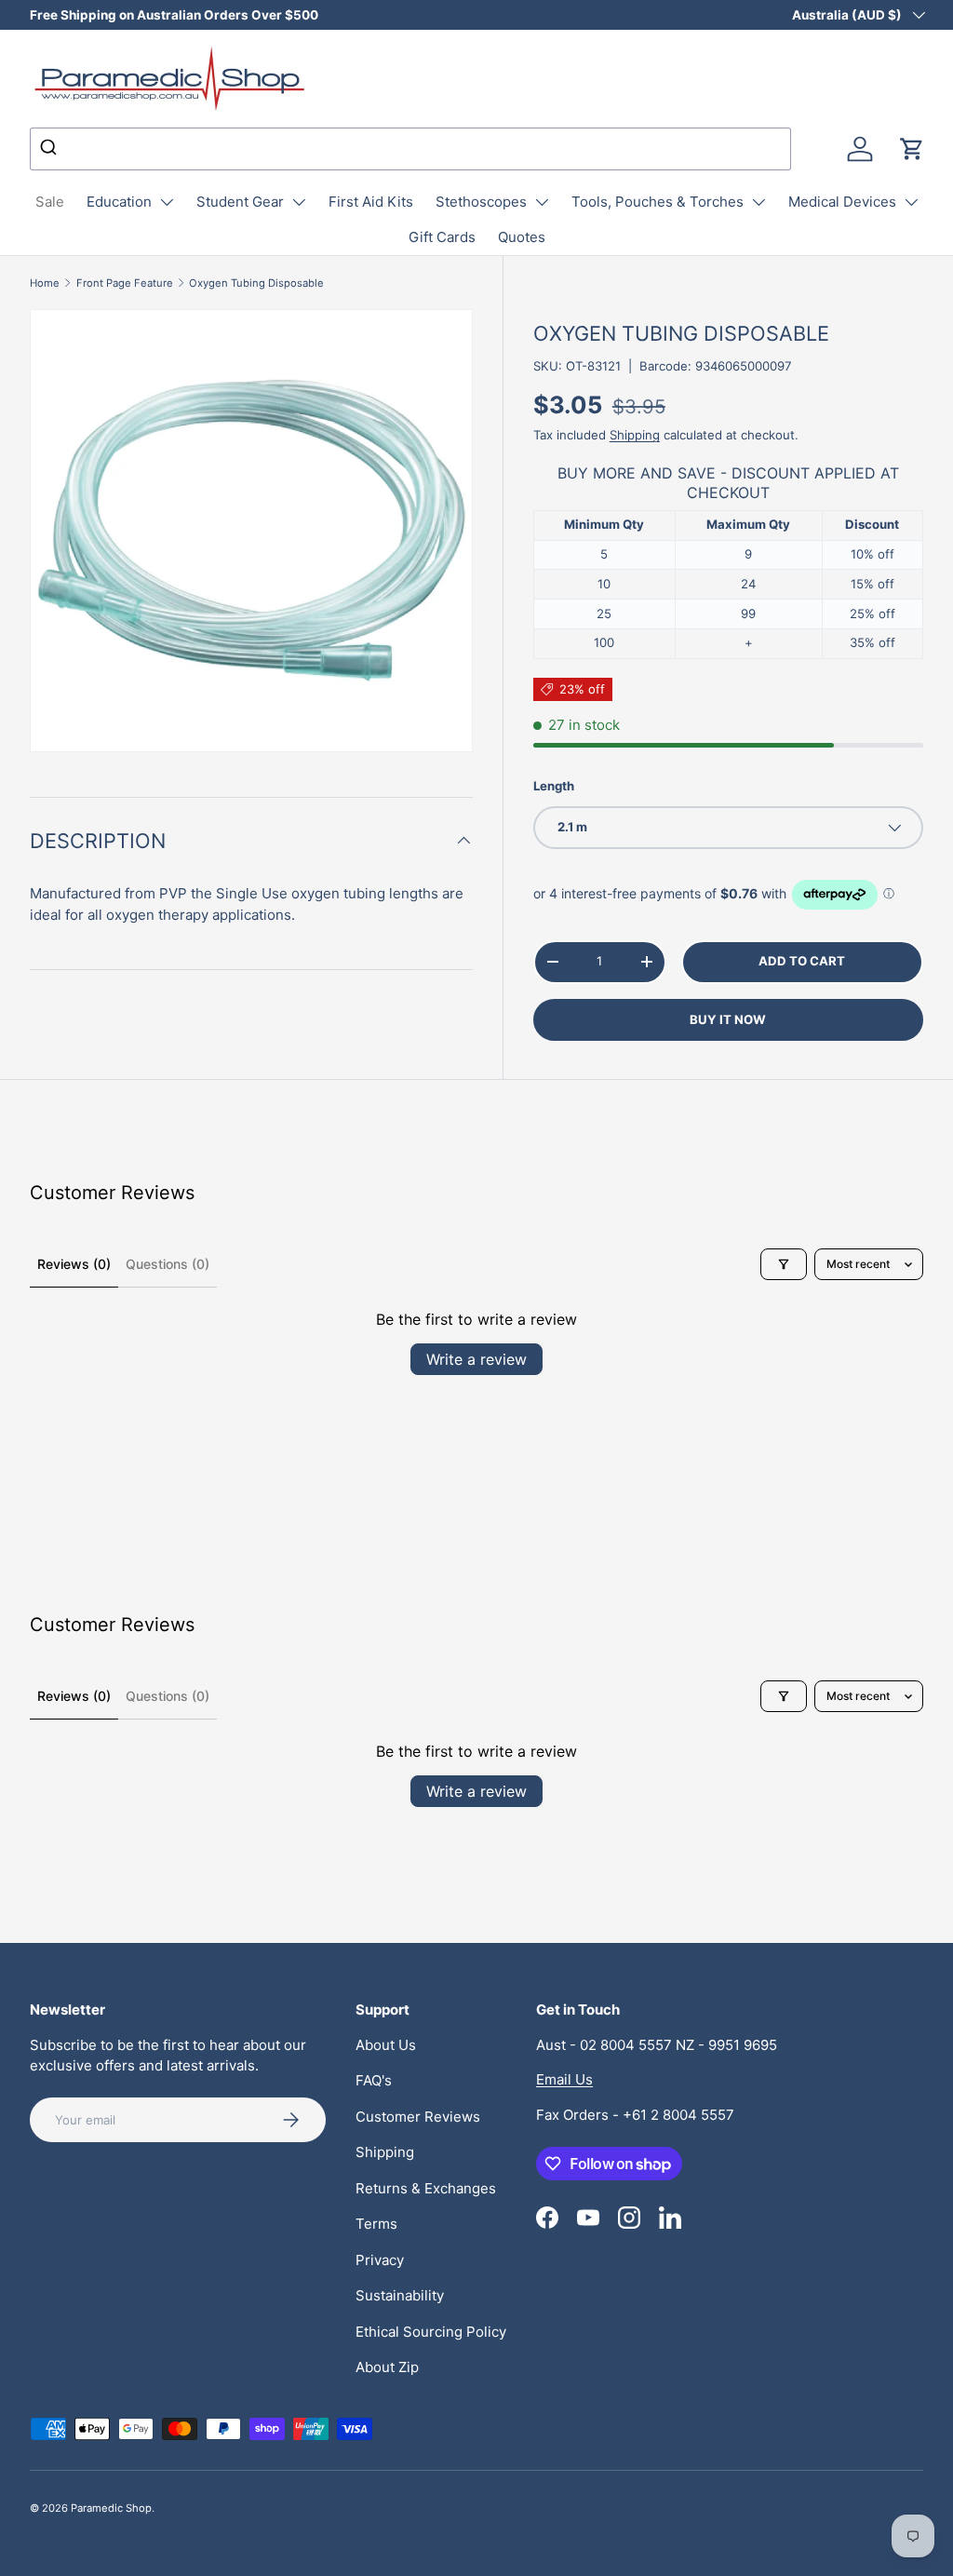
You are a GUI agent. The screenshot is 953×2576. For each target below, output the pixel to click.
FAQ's (374, 2080)
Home (45, 283)
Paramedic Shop (111, 2508)
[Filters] (784, 1264)
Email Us (564, 2079)
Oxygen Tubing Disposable (256, 283)
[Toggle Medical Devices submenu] (911, 202)
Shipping (635, 435)
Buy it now (728, 1019)
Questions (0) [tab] (168, 1264)
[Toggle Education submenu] (167, 202)
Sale (50, 202)
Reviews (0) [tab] (74, 1264)
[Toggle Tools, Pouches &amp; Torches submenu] (758, 202)
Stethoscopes (481, 202)
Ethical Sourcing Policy (431, 2332)
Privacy (380, 2260)
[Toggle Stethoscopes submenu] (542, 202)
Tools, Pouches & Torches (658, 202)
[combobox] (410, 149)
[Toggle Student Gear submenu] (299, 202)
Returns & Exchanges (426, 2188)
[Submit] (51, 149)
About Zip (387, 2367)
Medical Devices (842, 202)
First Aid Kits (371, 202)
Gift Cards (442, 237)
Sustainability (400, 2295)
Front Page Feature (125, 283)
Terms (376, 2224)
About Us (386, 2045)
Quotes (522, 237)
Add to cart (802, 961)
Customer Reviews (418, 2117)
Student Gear (240, 202)
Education (119, 202)
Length (554, 786)
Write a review (476, 1359)
